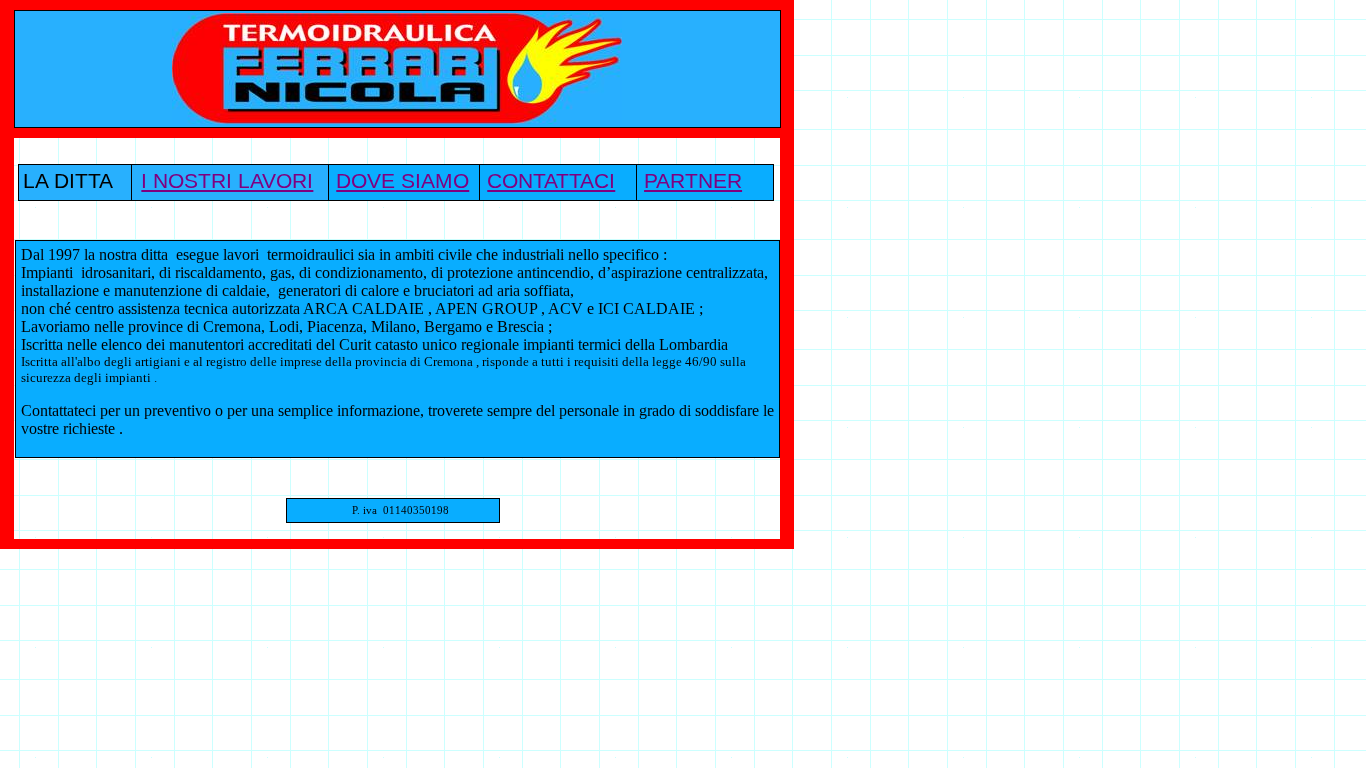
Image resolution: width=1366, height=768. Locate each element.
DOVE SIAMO (402, 181)
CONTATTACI (551, 181)
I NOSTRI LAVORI (227, 181)
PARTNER (693, 181)
